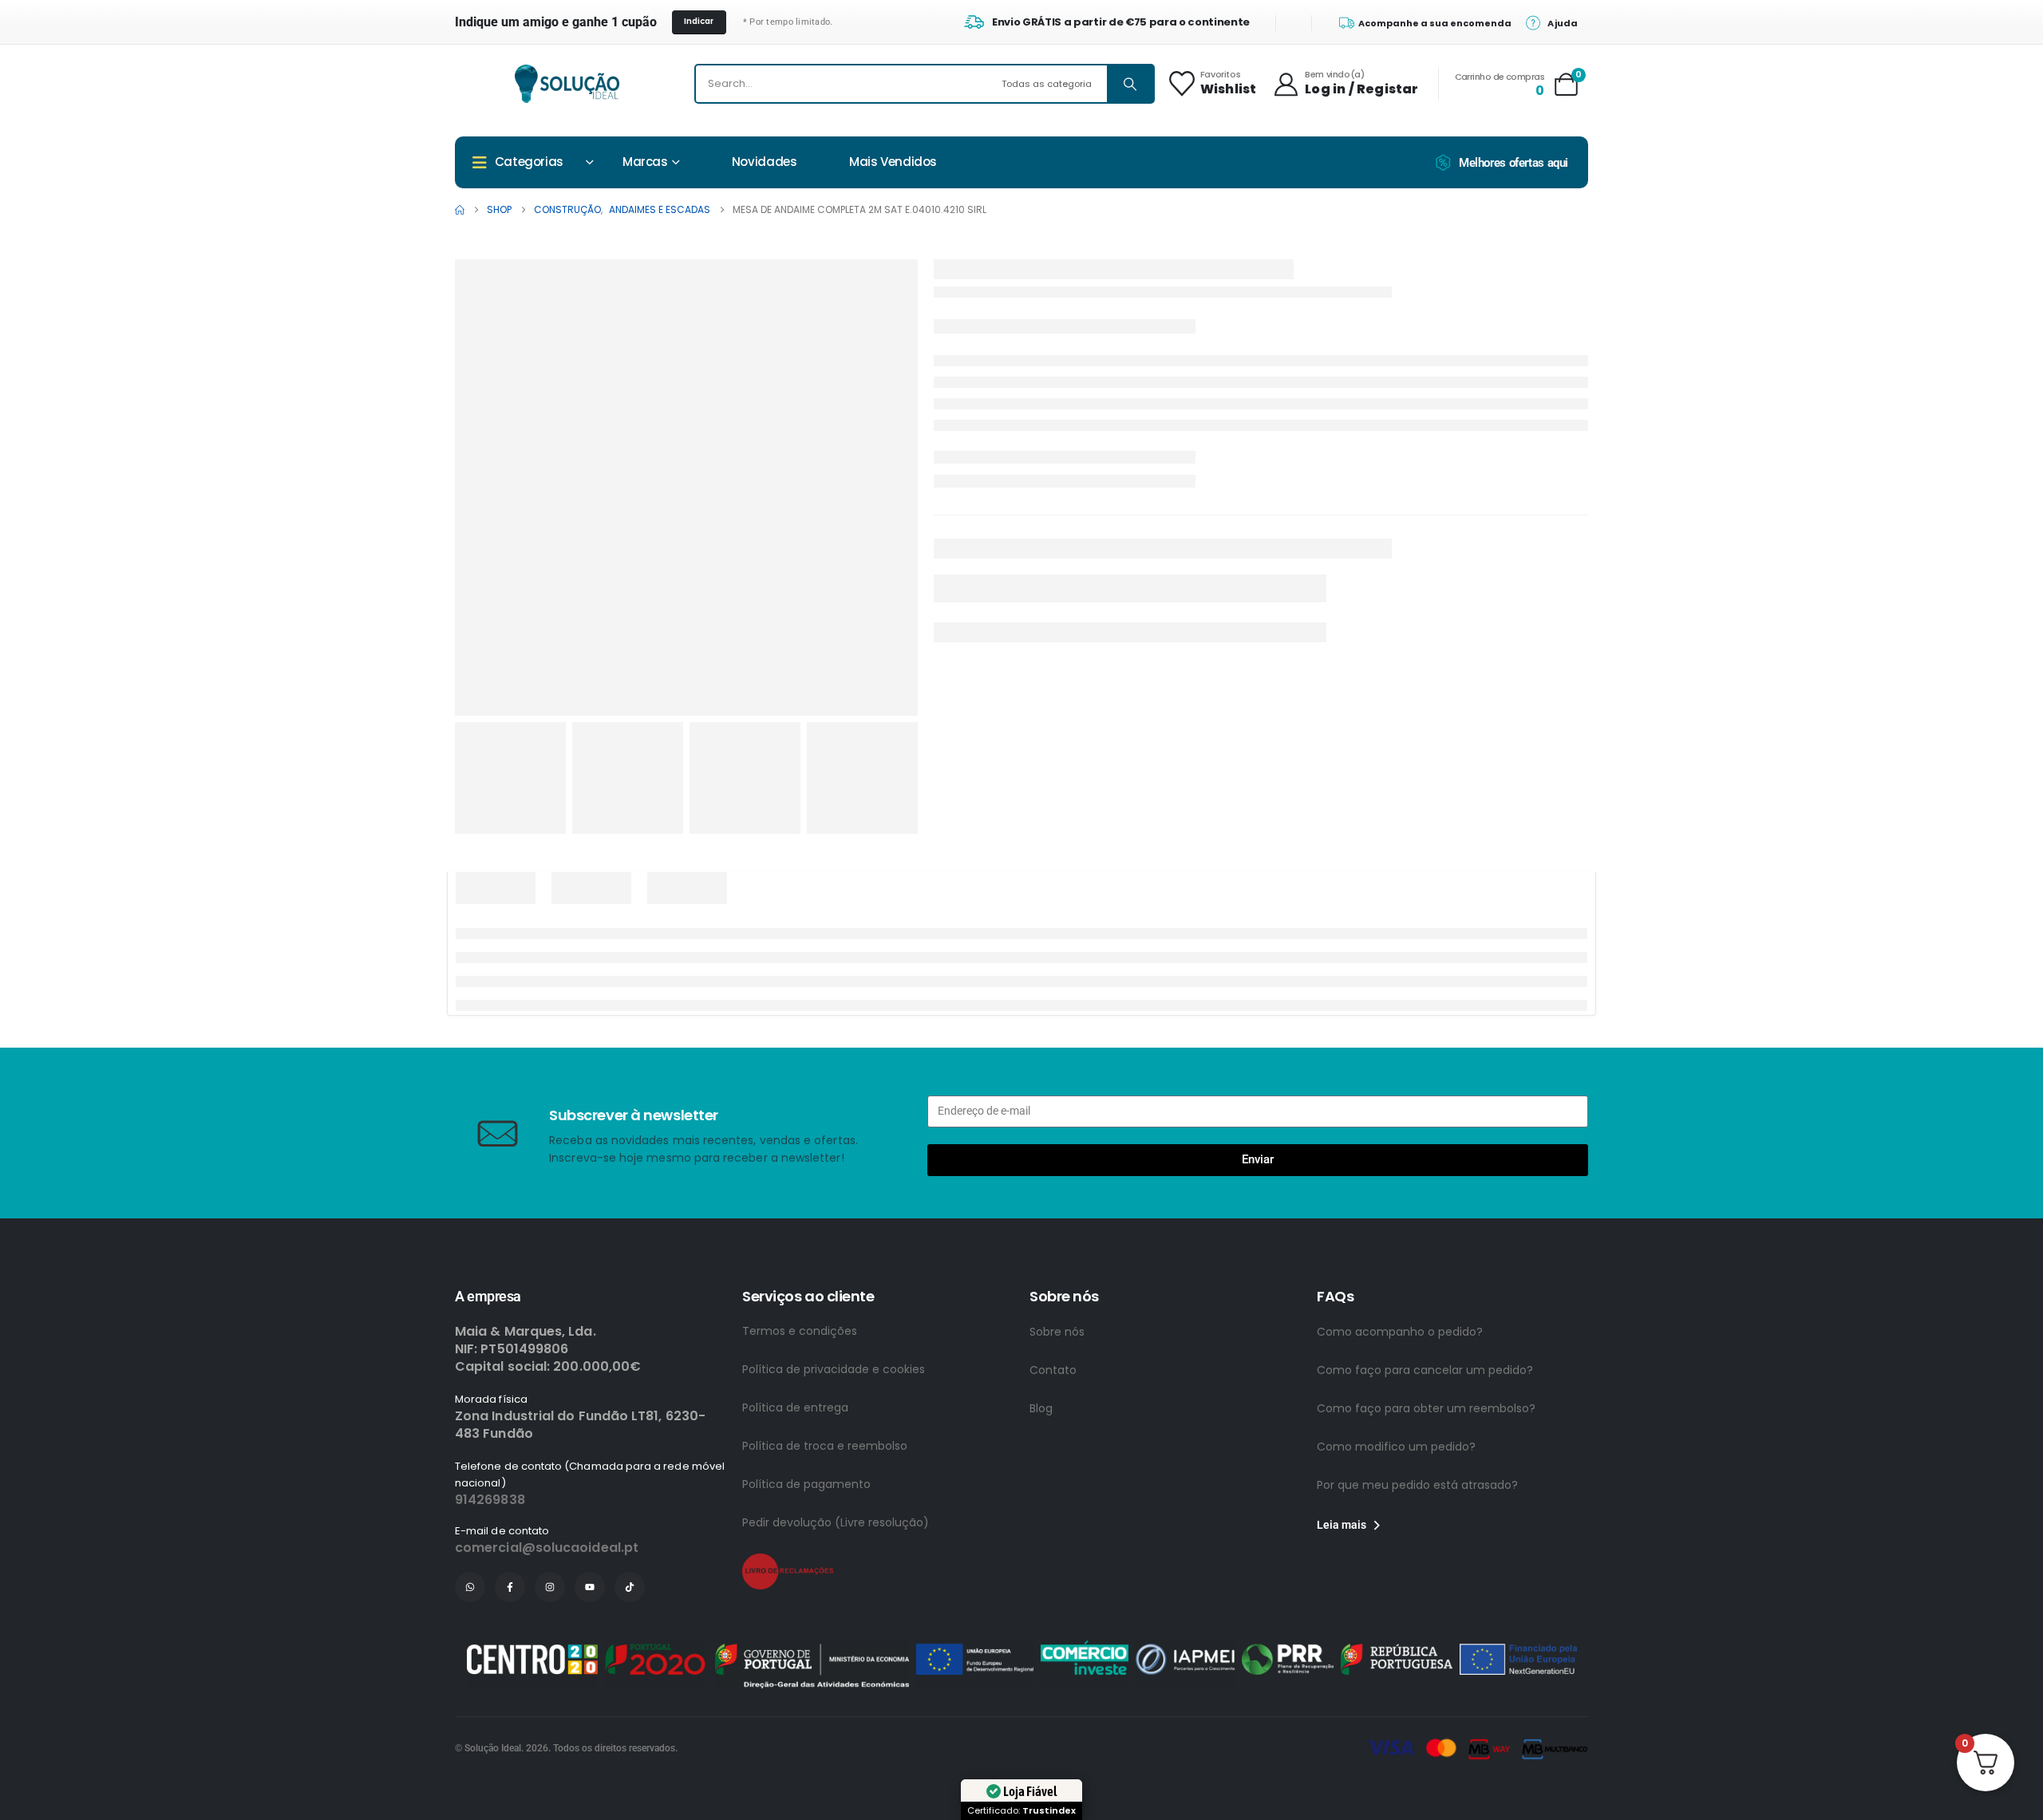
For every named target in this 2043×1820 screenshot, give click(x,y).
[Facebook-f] (510, 1587)
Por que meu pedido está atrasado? (1417, 1485)
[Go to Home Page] (460, 210)
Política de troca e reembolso (825, 1446)
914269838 (490, 1500)
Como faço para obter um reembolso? (1426, 1408)
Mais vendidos (893, 162)
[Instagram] (550, 1587)
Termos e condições (800, 1331)
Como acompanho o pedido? (1400, 1332)
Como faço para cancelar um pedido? (1425, 1370)
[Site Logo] (567, 84)
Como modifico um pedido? (1396, 1447)
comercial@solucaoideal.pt (547, 1548)
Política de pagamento (806, 1484)
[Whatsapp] (470, 1587)
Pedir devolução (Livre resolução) (836, 1522)
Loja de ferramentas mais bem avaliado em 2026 (1182, 1488)
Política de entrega (795, 1407)
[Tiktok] (630, 1587)
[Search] (1130, 84)
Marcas (645, 162)
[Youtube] (590, 1587)
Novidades (765, 162)
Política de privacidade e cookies (834, 1369)
